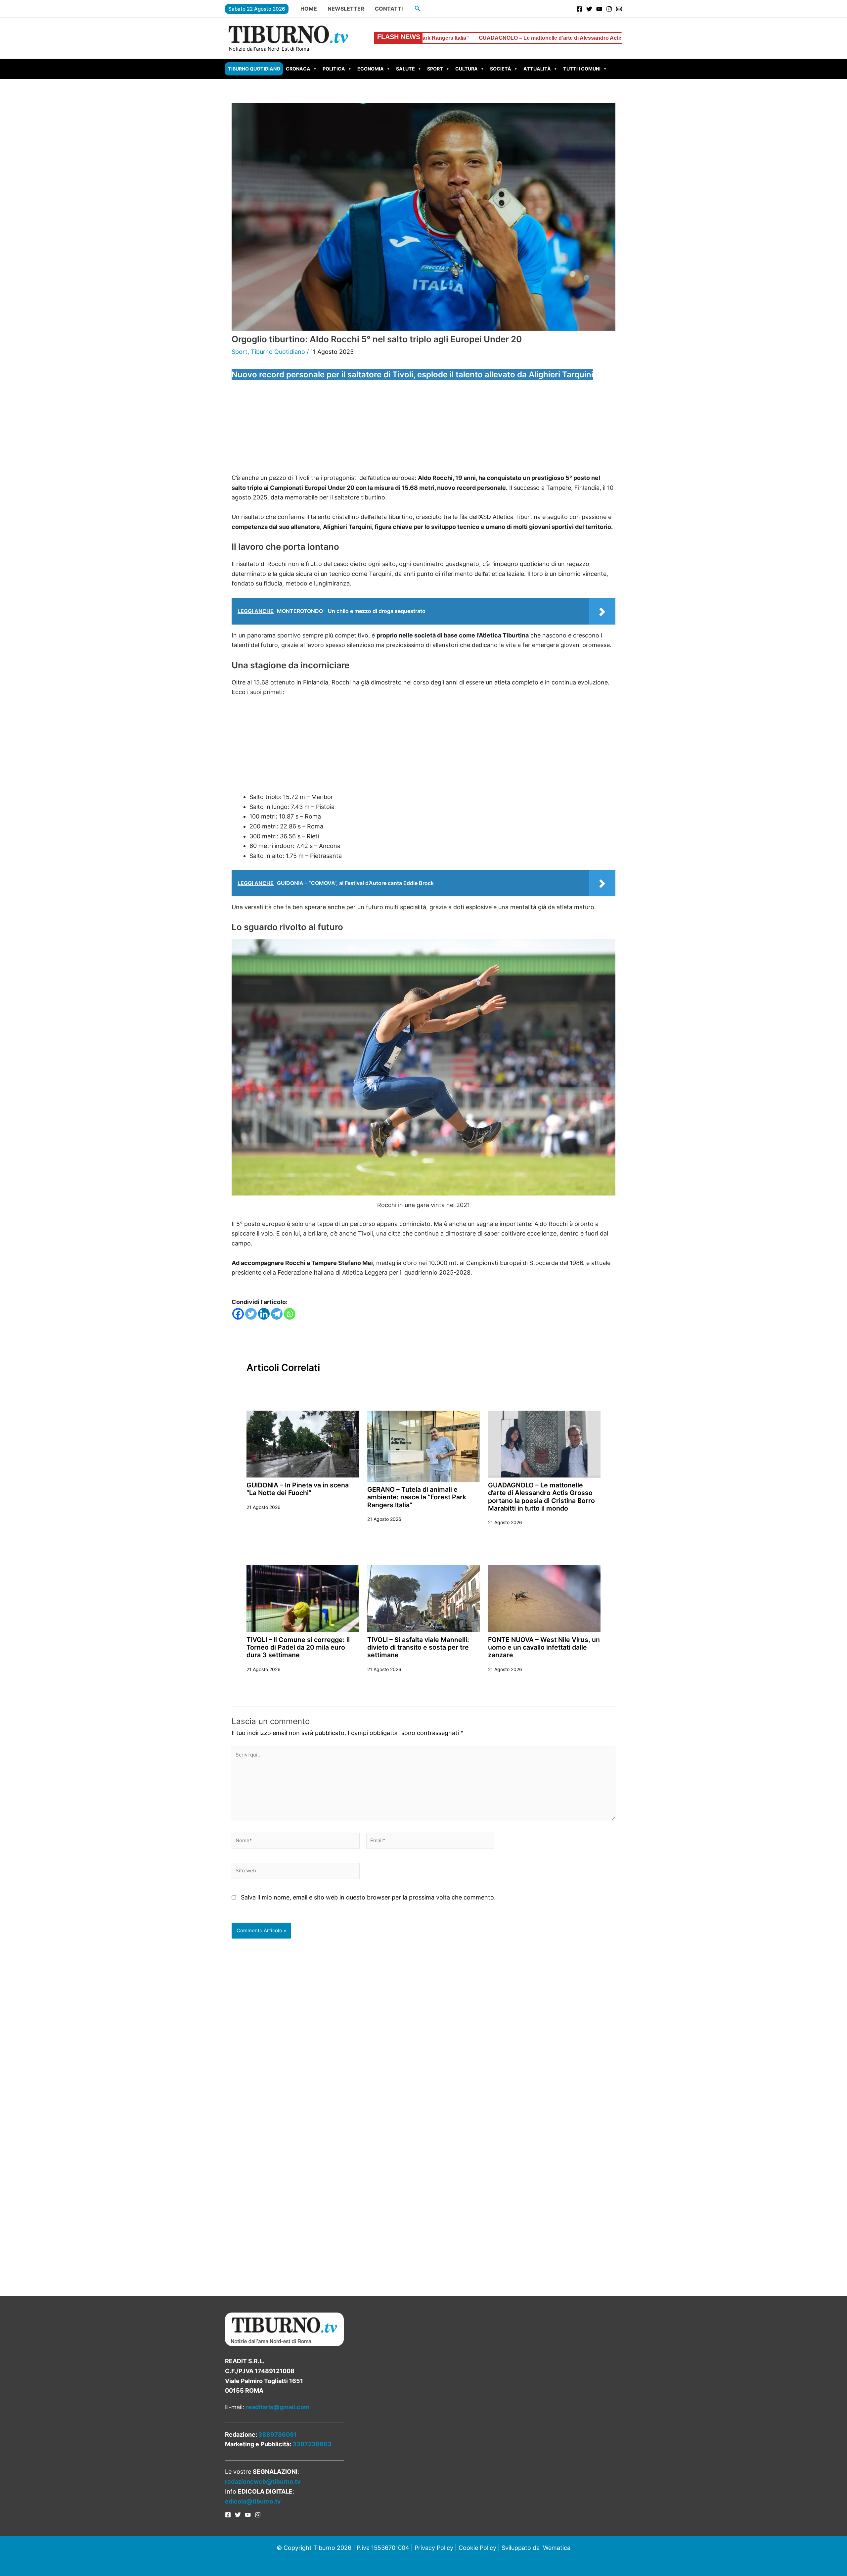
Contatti (389, 9)
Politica (334, 69)
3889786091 (278, 2435)
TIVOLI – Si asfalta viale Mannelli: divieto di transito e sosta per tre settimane (418, 1647)
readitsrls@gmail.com (278, 2407)
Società (501, 69)
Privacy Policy (434, 2548)
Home (309, 9)
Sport (435, 69)
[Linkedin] (264, 1314)
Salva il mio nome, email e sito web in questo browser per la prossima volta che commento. (368, 1897)
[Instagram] (609, 9)
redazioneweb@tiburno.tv (263, 2482)
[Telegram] (277, 1314)
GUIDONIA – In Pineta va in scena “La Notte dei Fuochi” (298, 1489)
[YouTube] (599, 9)
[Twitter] (589, 9)
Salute (405, 69)
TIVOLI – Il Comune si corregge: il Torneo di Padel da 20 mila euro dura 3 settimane (298, 1647)
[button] (418, 8)
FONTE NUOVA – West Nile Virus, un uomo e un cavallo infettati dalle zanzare (544, 1647)
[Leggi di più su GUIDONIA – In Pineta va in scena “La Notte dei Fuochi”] (303, 1444)
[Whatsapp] (290, 1314)
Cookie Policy (477, 2548)
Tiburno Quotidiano (254, 69)
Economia (371, 69)
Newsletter (346, 9)
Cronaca (298, 69)
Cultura (467, 69)
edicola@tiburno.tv (253, 2501)
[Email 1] (619, 9)
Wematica (557, 2548)
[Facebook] (579, 9)
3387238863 (312, 2444)
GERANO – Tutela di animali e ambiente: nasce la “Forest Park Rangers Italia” (417, 1497)
